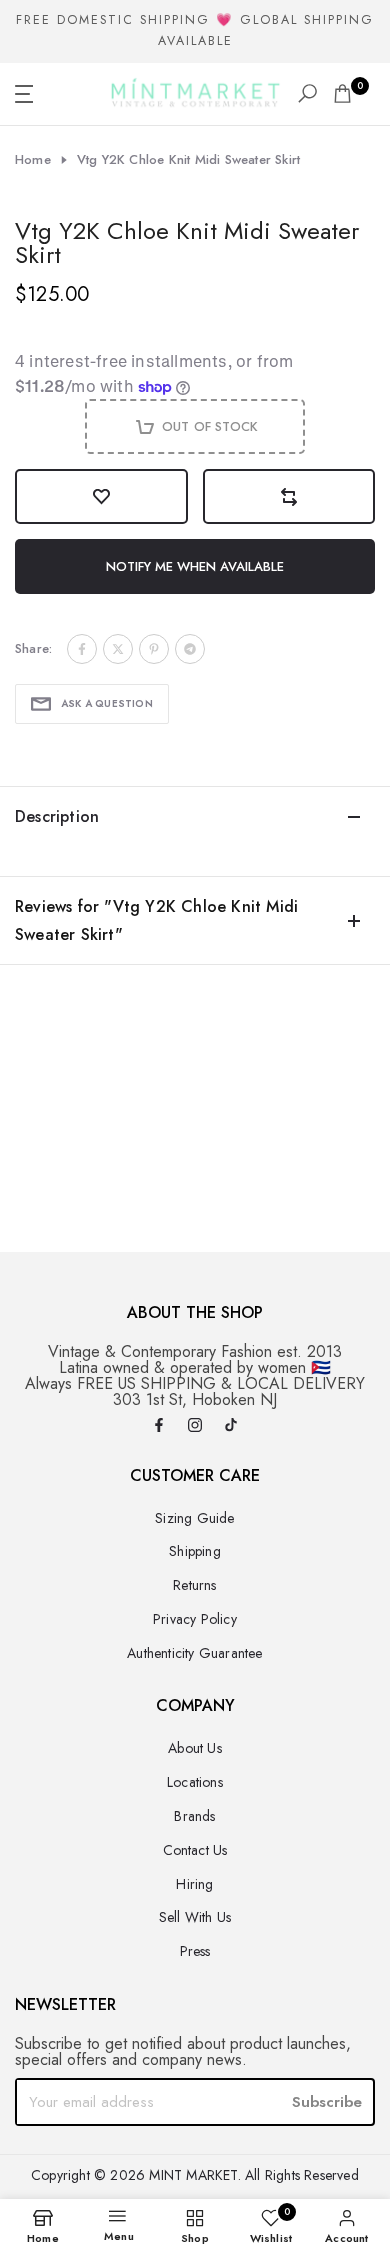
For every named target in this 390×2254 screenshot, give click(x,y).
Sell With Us (195, 1917)
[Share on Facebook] (82, 649)
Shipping (195, 1551)
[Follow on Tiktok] (231, 1426)
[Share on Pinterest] (154, 649)
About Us (195, 1748)
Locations (195, 1782)
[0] (342, 93)
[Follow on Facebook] (159, 1426)
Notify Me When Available (195, 566)
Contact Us (195, 1850)
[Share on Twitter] (118, 649)
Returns (194, 1585)
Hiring (194, 1884)
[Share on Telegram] (190, 649)
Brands (194, 1816)
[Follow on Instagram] (195, 1426)
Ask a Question (107, 703)
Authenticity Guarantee (194, 1653)
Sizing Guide (194, 1518)
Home (33, 160)
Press (195, 1951)
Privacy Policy (195, 1619)
